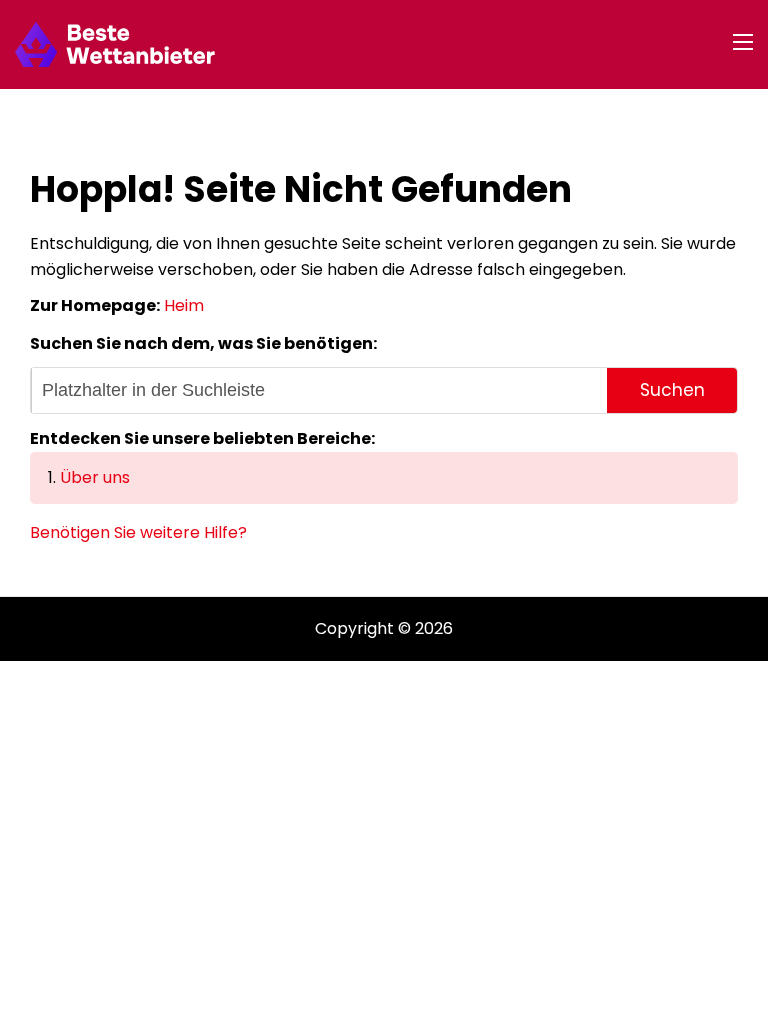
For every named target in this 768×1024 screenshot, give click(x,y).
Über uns (95, 477)
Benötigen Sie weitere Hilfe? (138, 532)
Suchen (672, 390)
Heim (184, 305)
